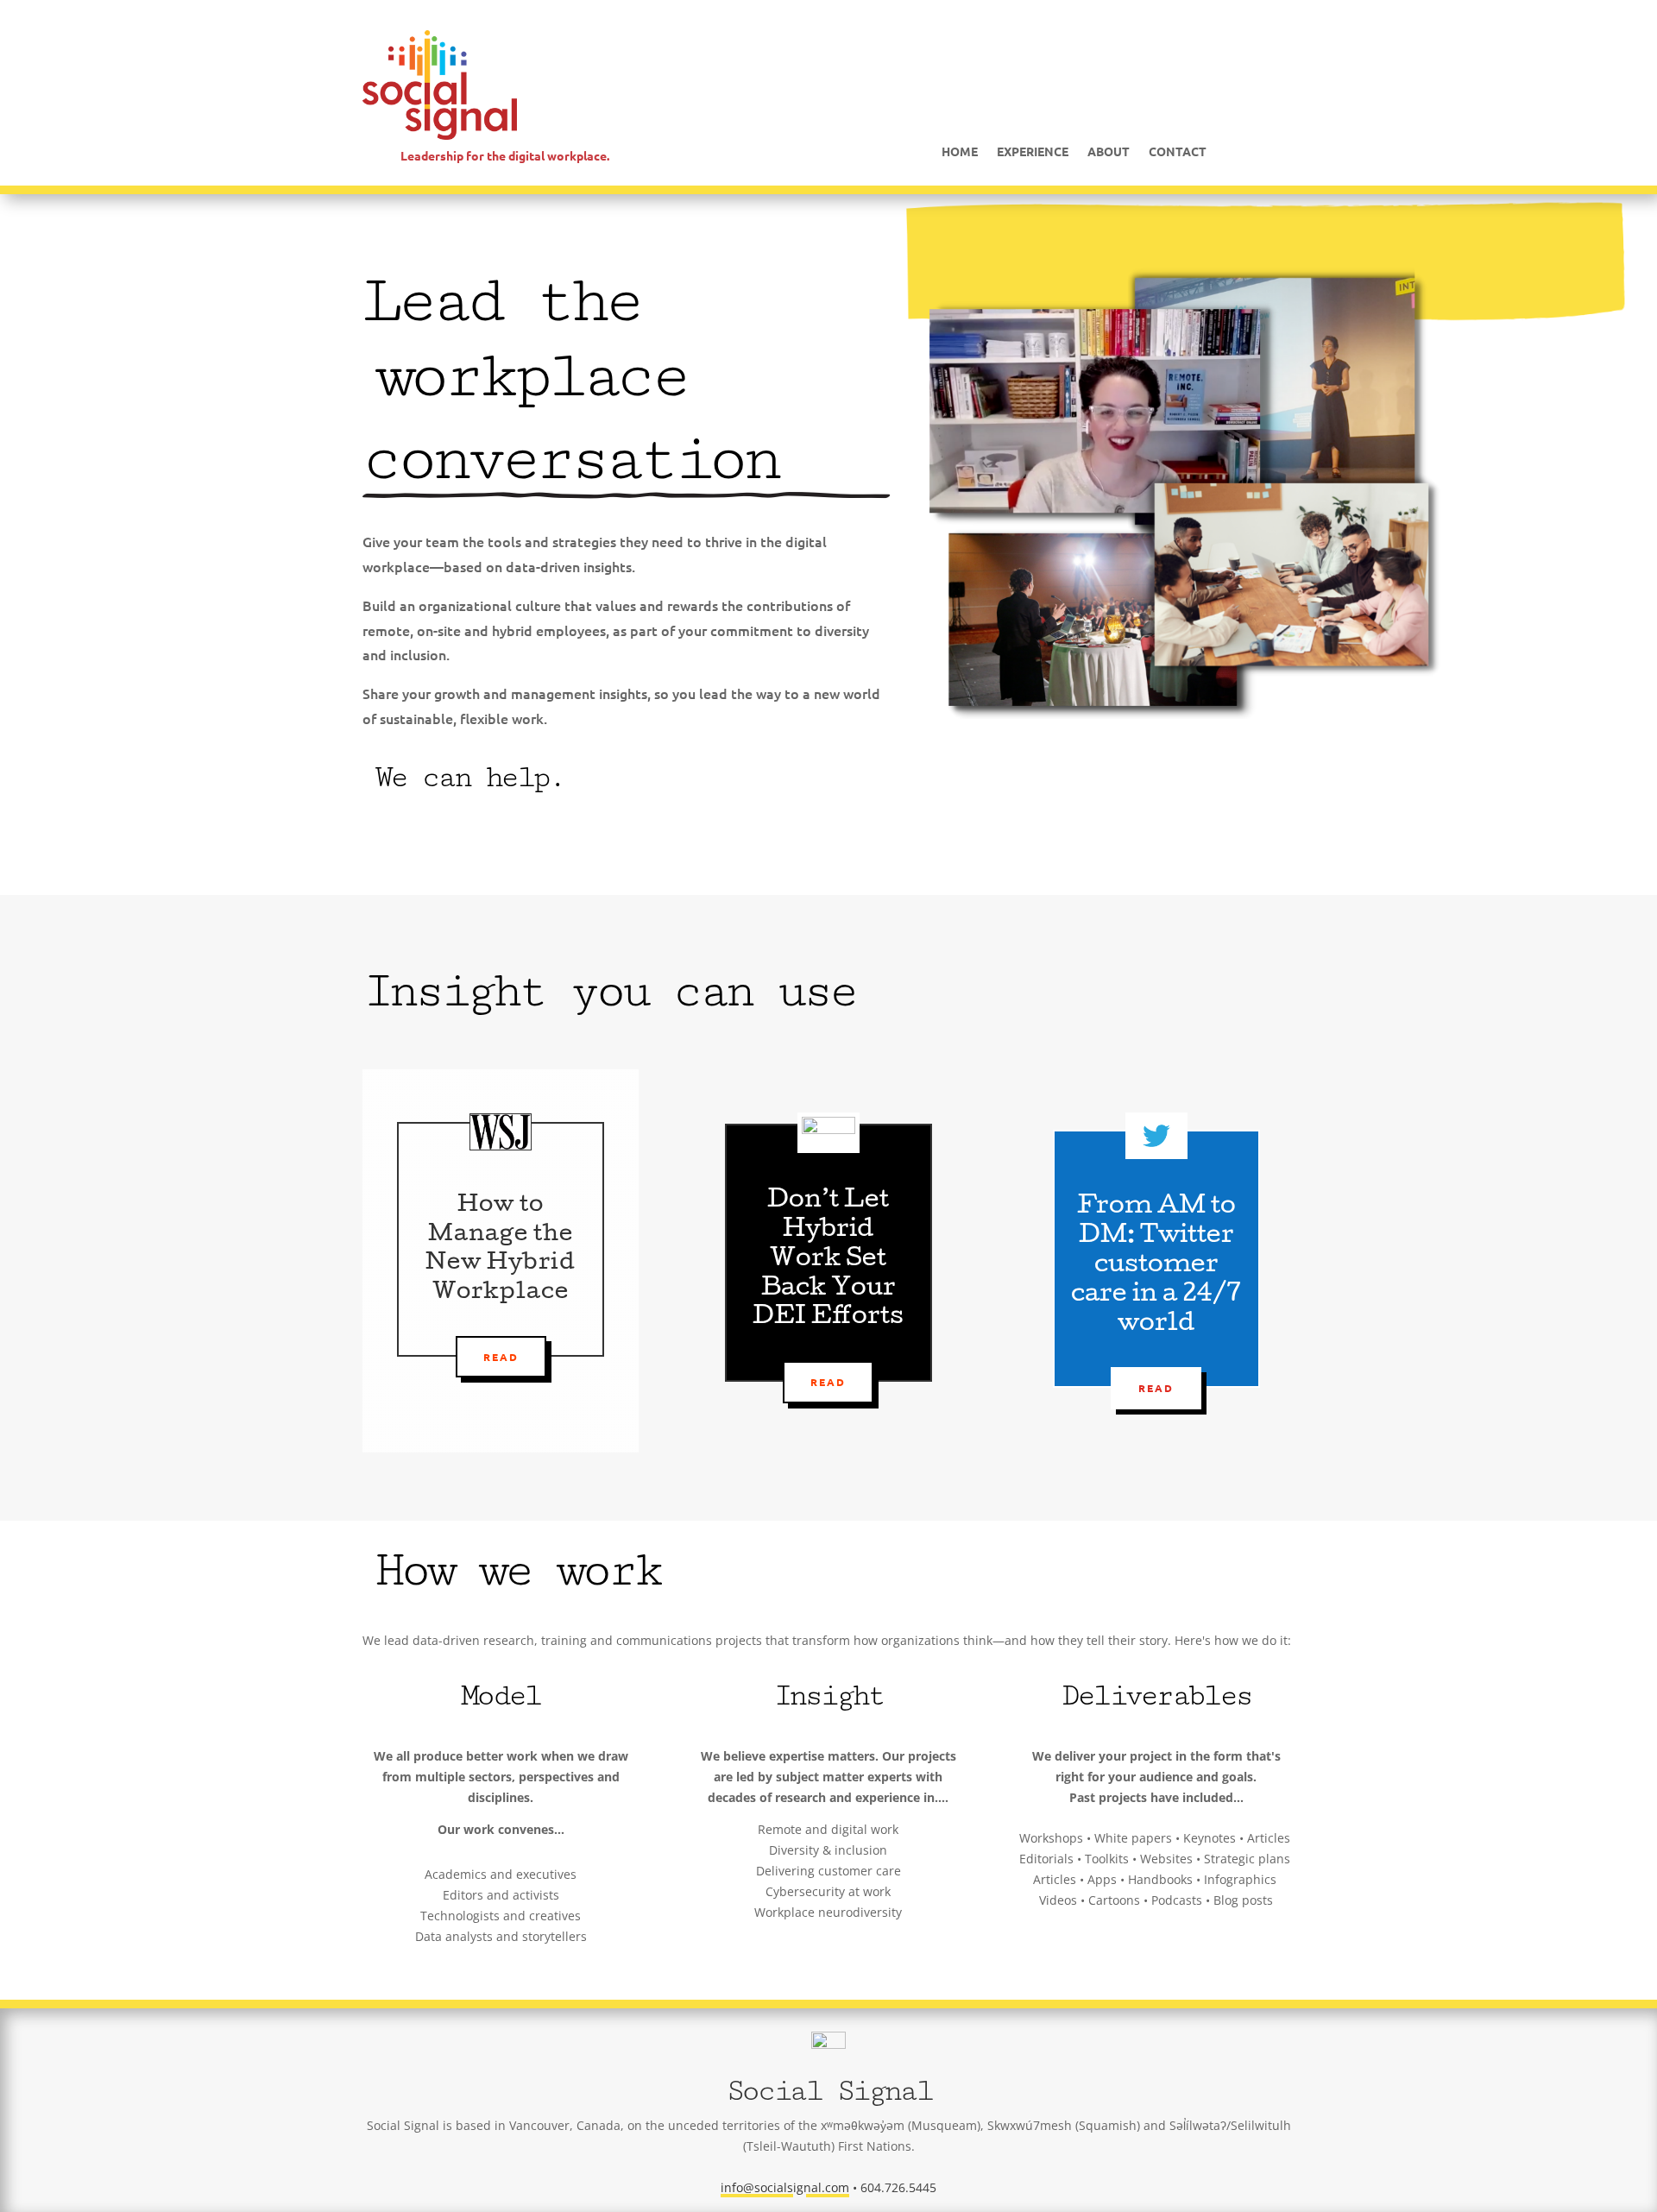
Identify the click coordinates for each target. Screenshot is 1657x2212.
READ (828, 1382)
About (1109, 152)
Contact (1178, 152)
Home (960, 152)
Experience (1033, 152)
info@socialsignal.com (785, 2187)
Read (501, 1357)
